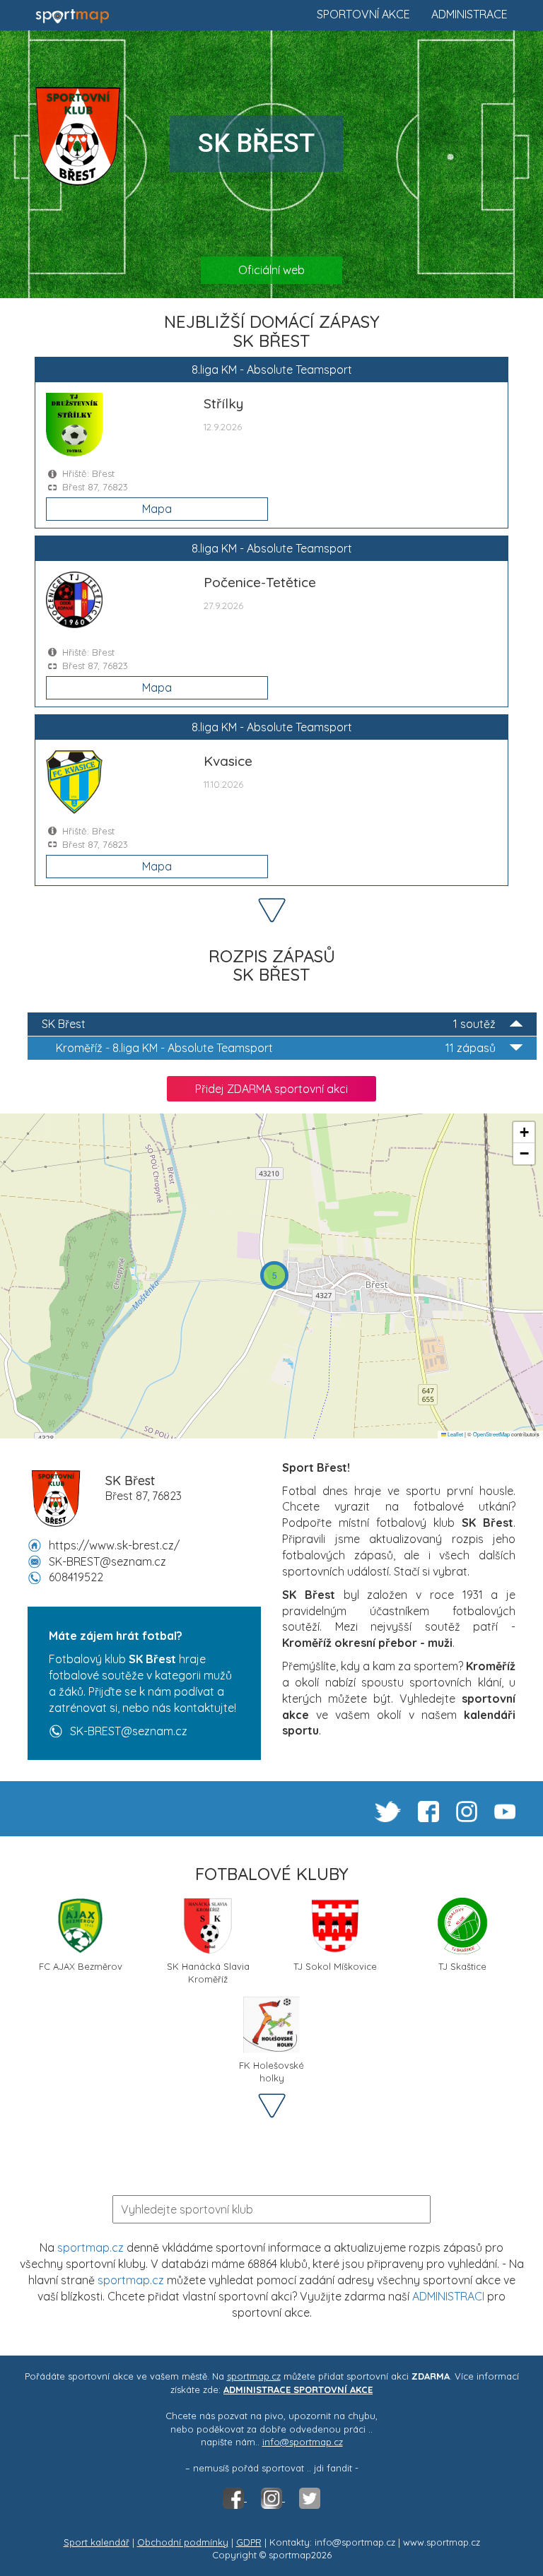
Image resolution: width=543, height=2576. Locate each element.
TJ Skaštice (462, 1966)
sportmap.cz (90, 2247)
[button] (274, 1275)
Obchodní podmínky (183, 2542)
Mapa (157, 509)
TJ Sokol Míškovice (335, 1966)
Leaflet (455, 1434)
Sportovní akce (363, 14)
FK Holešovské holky (271, 2070)
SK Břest (269, 1024)
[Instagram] (273, 2498)
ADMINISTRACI (448, 2296)
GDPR (249, 2542)
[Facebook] (235, 2498)
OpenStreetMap (491, 1434)
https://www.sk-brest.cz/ (114, 1545)
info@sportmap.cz (303, 2442)
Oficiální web (271, 270)
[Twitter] (310, 2498)
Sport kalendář (97, 2542)
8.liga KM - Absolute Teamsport (276, 1048)
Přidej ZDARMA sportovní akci (271, 1089)
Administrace (469, 14)
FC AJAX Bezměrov (81, 1966)
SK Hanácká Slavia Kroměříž (208, 1972)
